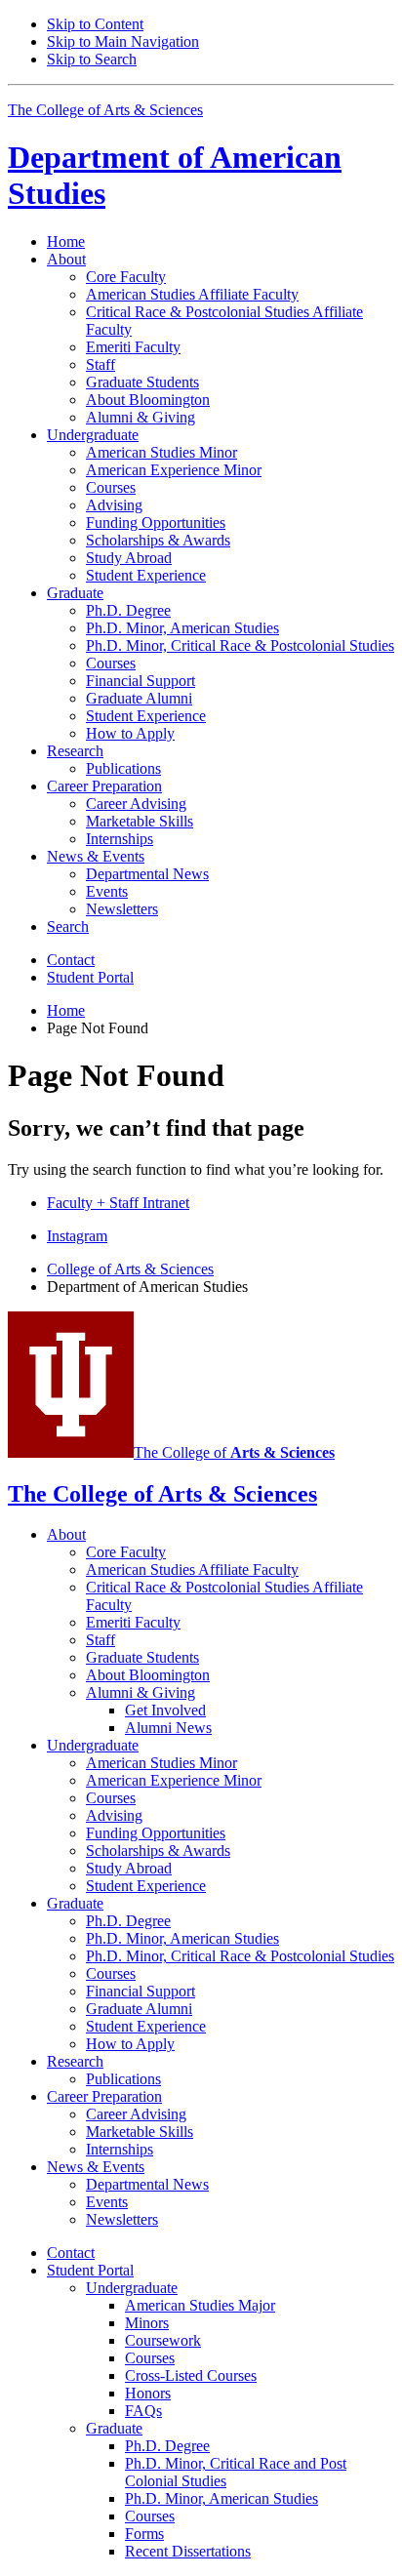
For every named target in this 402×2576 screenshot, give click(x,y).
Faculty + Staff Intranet (118, 1203)
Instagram (77, 1236)
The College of (234, 1452)
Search (68, 926)
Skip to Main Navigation (123, 41)
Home (66, 241)
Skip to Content (95, 24)
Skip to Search (92, 59)
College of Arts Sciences (130, 1269)
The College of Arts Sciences (105, 110)
